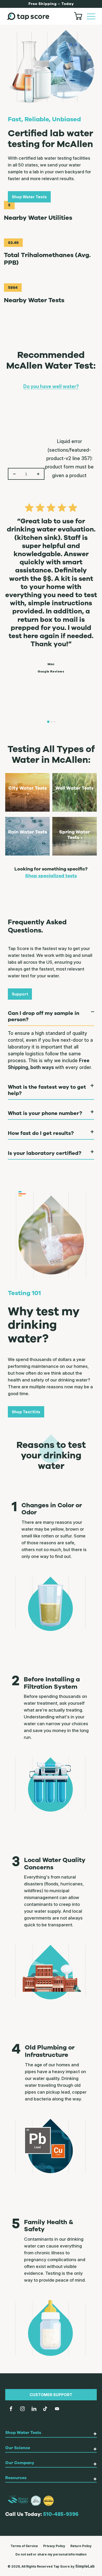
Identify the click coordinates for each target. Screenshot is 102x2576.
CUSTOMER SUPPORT (51, 2395)
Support (20, 994)
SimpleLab (85, 2566)
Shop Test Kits (26, 1412)
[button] (91, 16)
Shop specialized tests (51, 876)
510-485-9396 (61, 2514)
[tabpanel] (51, 585)
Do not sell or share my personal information (51, 2554)
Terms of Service (24, 2546)
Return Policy (81, 2546)
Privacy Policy (54, 2546)
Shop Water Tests (29, 197)
